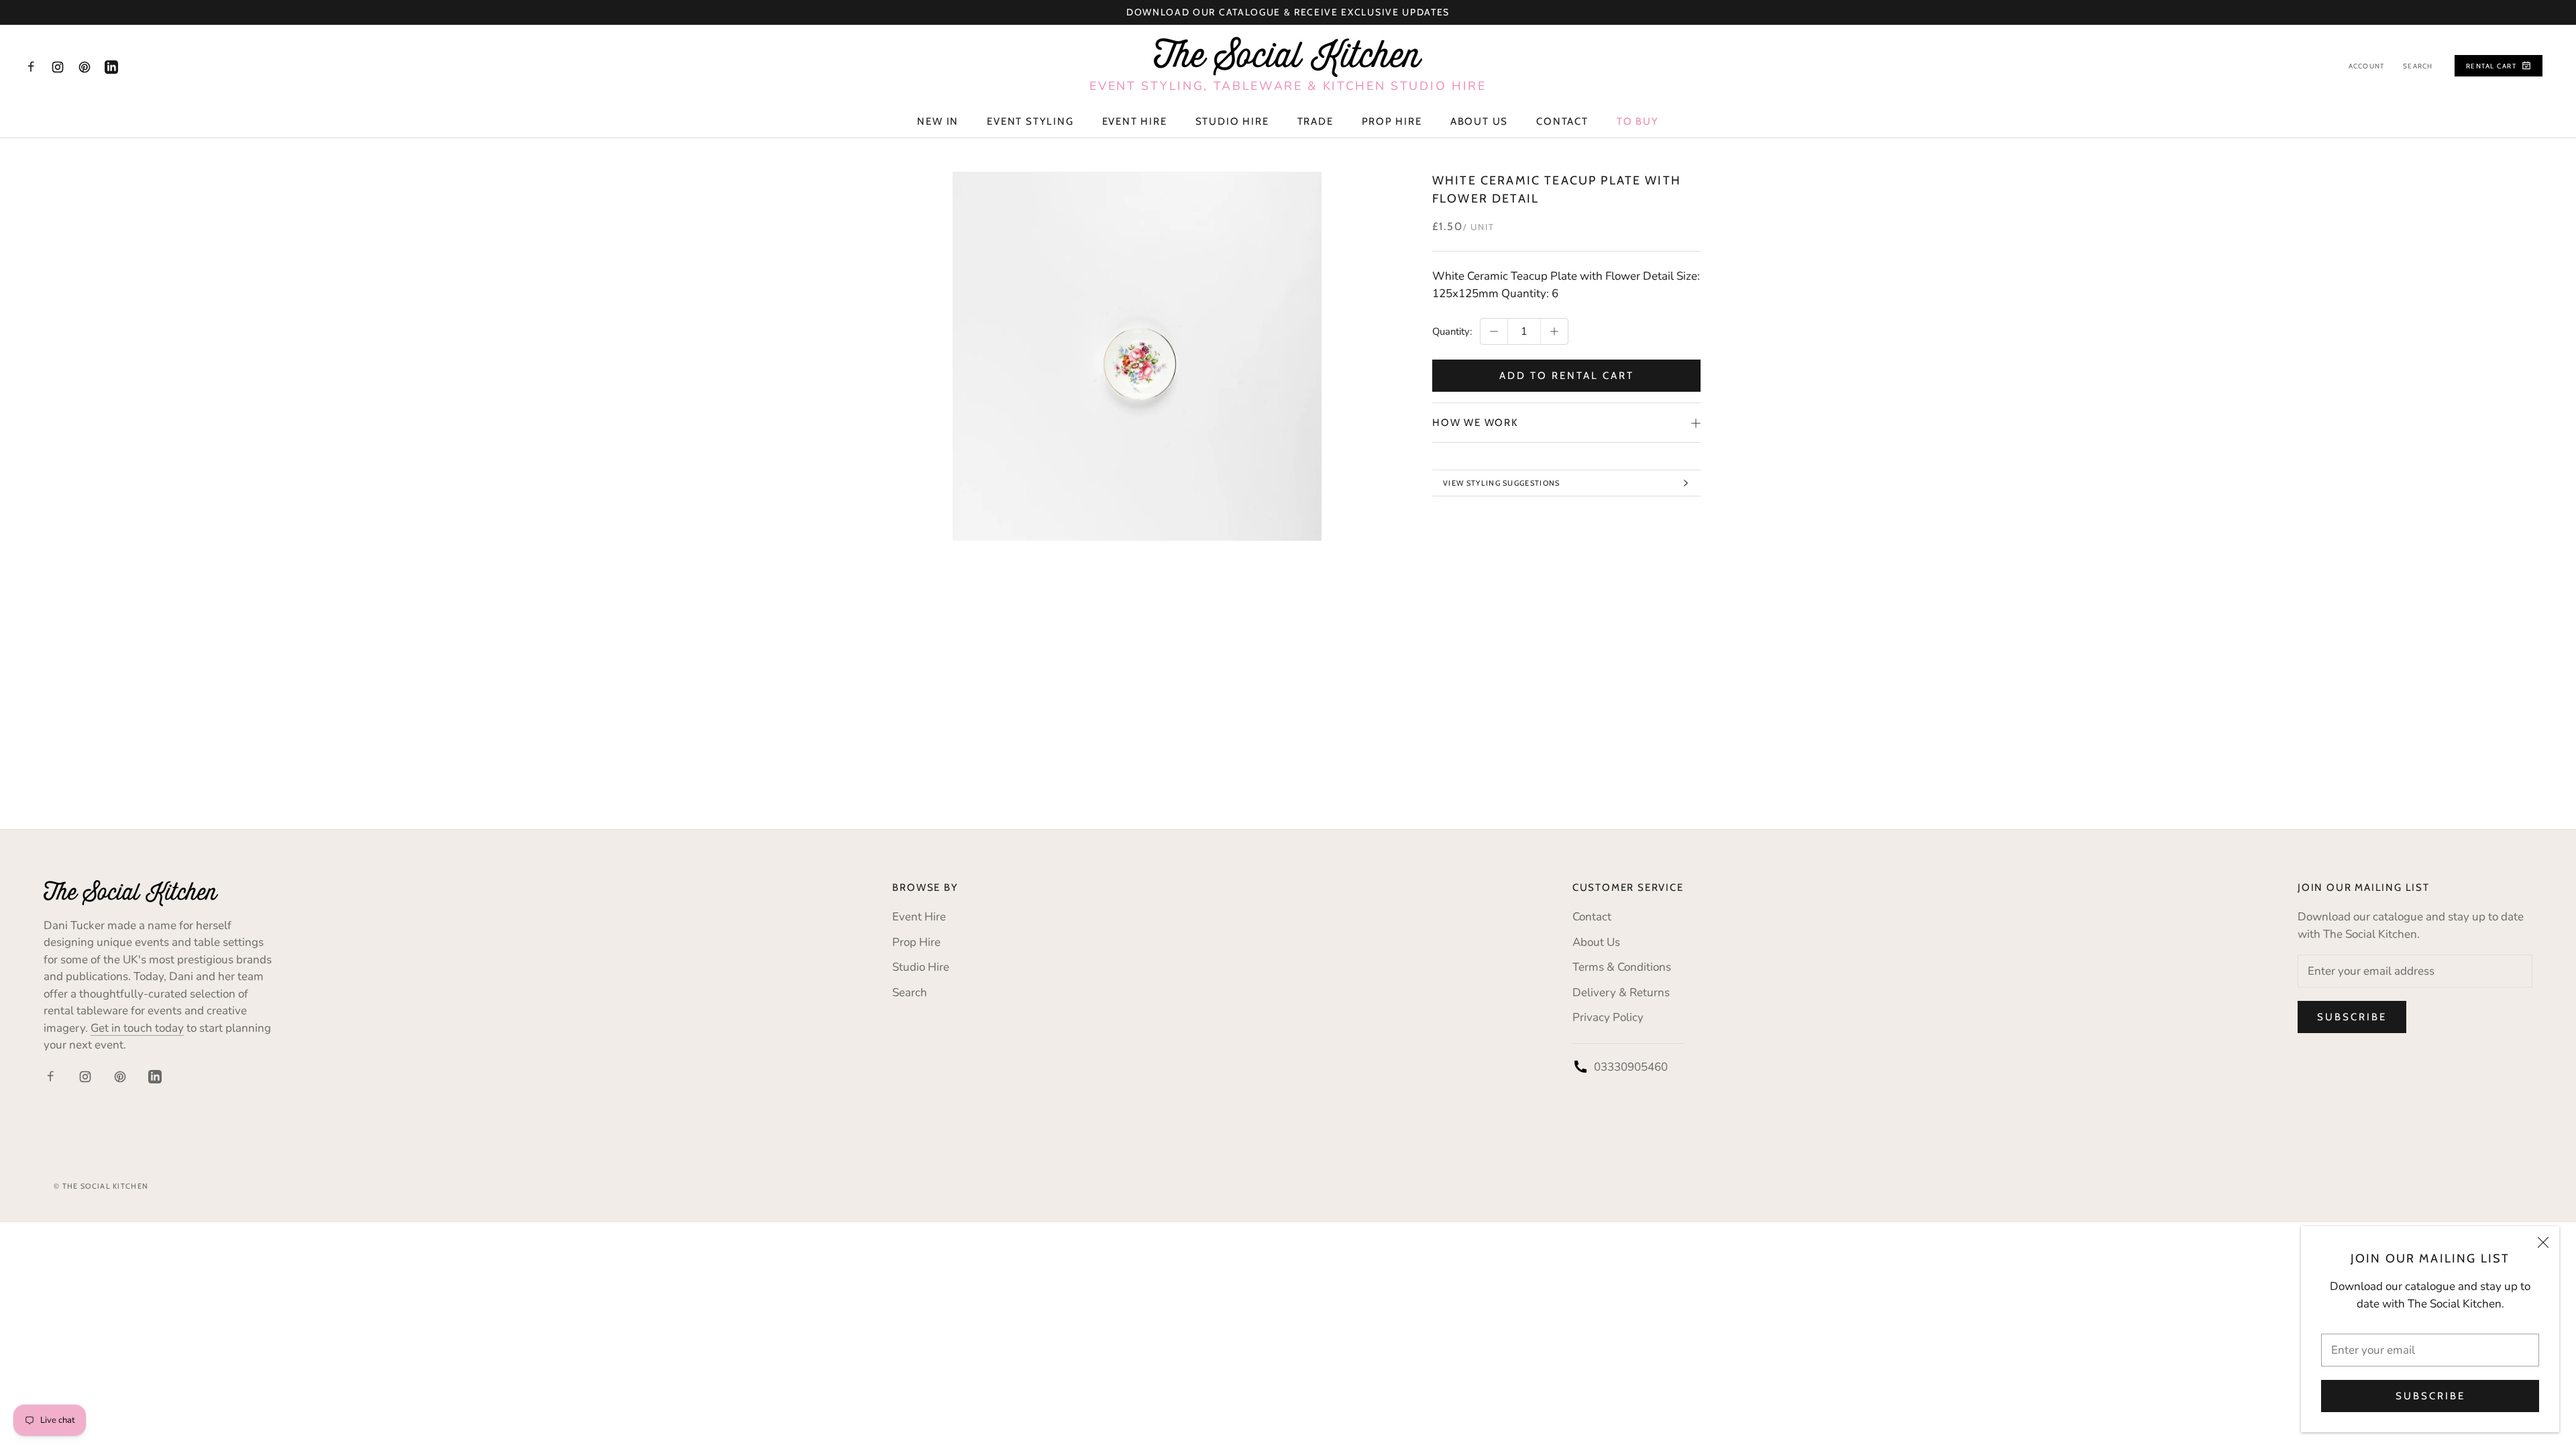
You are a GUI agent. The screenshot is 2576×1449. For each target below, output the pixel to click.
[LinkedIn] (111, 66)
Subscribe (2430, 1396)
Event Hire (1135, 121)
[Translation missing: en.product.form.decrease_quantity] (1494, 331)
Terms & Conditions (1622, 967)
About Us (1479, 121)
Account (2366, 66)
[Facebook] (31, 66)
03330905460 (1631, 1067)
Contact (1562, 121)
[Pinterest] (85, 66)
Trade (1316, 121)
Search (2418, 66)
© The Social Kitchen (101, 1186)
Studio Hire (1232, 121)
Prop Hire (1392, 121)
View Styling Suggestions (1502, 483)
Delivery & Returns (1621, 992)
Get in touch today (137, 1028)
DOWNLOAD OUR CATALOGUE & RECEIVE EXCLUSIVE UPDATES (1288, 12)
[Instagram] (58, 66)
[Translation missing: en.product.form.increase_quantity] (1554, 331)
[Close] (2543, 1242)
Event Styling (1030, 121)
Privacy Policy (1608, 1017)
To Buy (1638, 121)
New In (938, 121)
